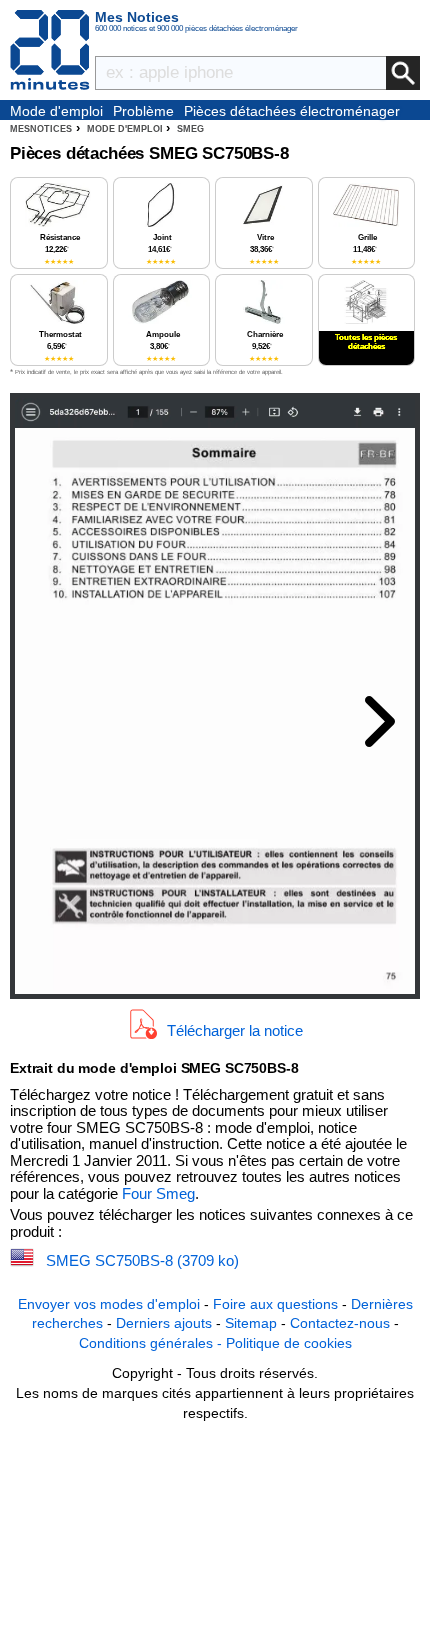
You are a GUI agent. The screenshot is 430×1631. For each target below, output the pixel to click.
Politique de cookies (289, 1343)
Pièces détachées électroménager (292, 111)
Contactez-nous (340, 1323)
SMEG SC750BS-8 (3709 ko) (142, 1260)
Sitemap (251, 1323)
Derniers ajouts (164, 1323)
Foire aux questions (275, 1304)
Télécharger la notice (235, 1029)
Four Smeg (158, 1193)
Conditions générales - (152, 1343)
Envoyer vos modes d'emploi (109, 1304)
